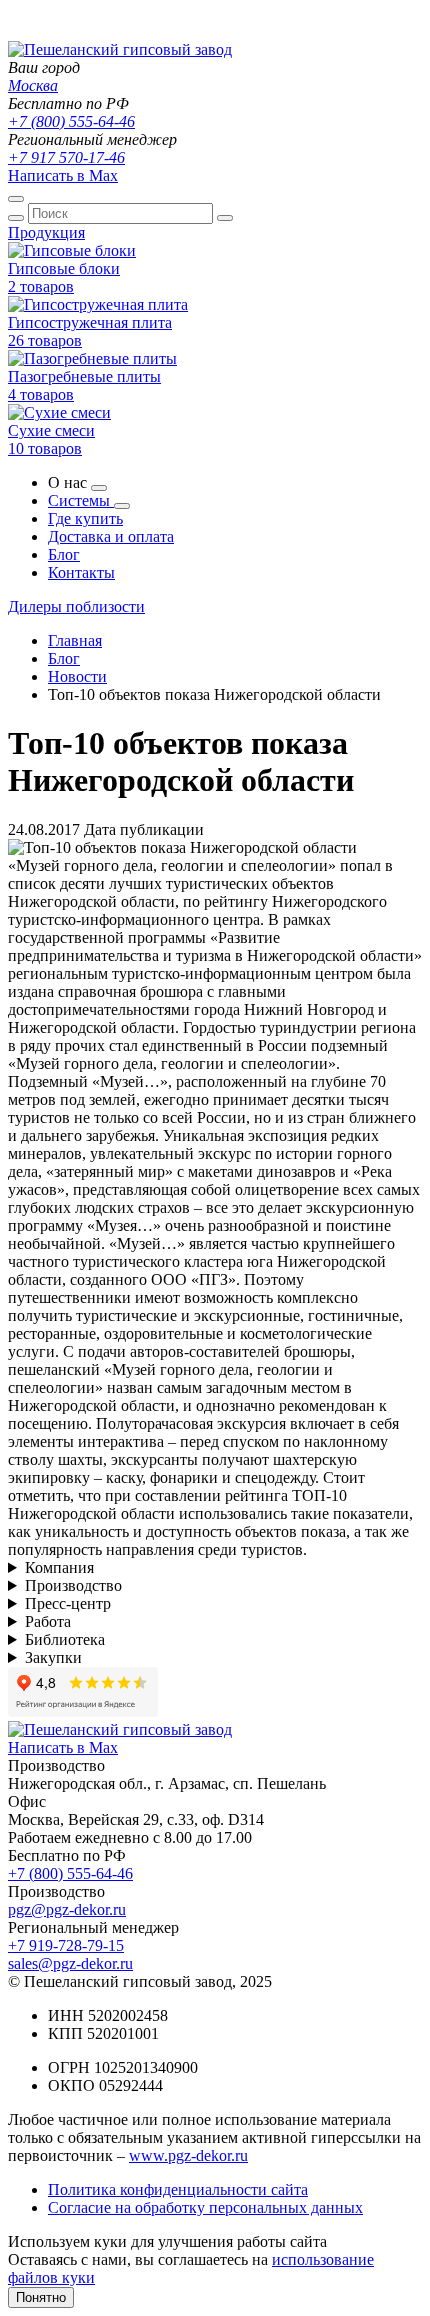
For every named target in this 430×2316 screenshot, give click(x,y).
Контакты (81, 572)
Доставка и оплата (111, 536)
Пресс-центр (68, 1603)
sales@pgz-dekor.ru (70, 1963)
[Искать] (16, 218)
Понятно (41, 2297)
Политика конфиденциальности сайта (178, 2189)
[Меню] (16, 199)
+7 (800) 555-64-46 (71, 121)
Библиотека (65, 1639)
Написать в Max (63, 175)
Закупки (53, 1657)
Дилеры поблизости (76, 606)
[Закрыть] (225, 218)
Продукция (46, 232)
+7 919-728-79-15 (66, 1945)
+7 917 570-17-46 (66, 157)
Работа (48, 1621)
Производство (73, 1585)
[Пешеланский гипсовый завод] (120, 49)
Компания (59, 1567)
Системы (81, 500)
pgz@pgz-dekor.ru (67, 1909)
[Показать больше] (99, 488)
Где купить (85, 518)
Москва (33, 85)
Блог (64, 554)
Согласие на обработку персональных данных (205, 2207)
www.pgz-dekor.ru (188, 2155)
